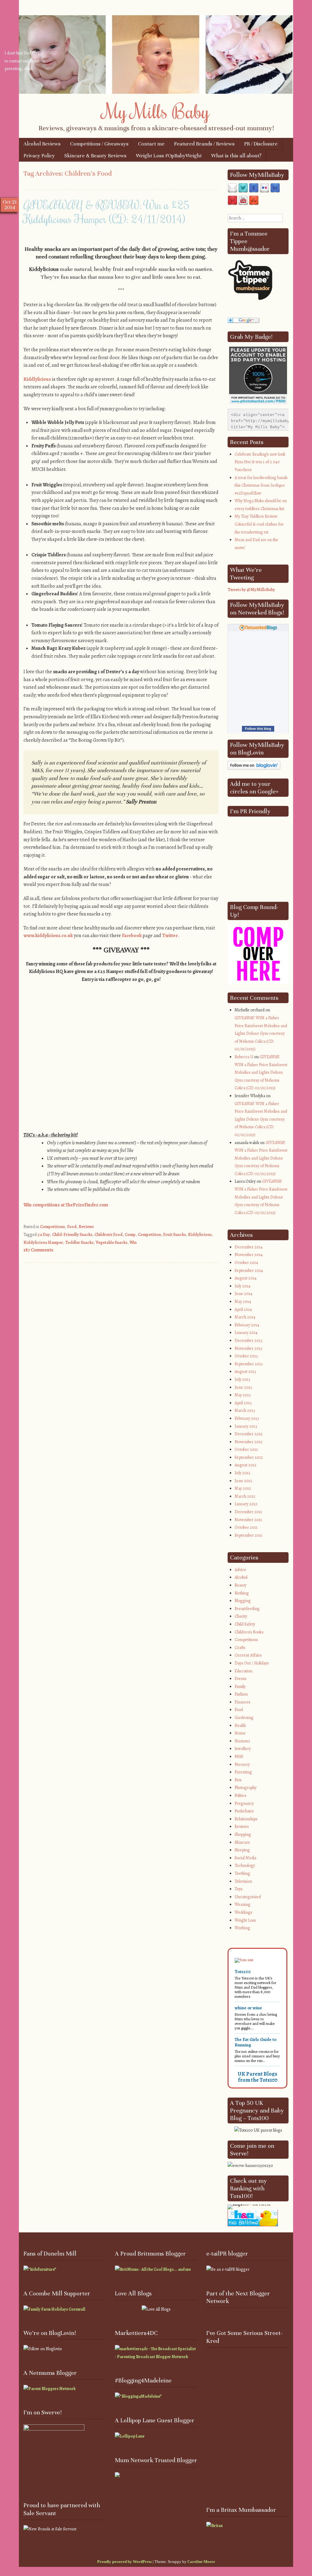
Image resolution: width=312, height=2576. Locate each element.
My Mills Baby (156, 111)
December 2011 (248, 1512)
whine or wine (248, 2008)
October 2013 (246, 1356)
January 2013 (246, 1426)
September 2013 (249, 1364)
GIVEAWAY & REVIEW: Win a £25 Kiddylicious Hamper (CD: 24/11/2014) (106, 212)
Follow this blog (258, 729)
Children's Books (249, 1632)
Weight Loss (245, 1920)
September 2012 (249, 1457)
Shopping (243, 1834)
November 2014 (249, 1255)
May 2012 (243, 1488)
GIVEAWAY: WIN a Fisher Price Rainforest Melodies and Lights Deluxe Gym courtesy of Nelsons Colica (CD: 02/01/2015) (261, 1033)
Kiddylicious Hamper (43, 1242)
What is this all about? (236, 156)
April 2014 (243, 1309)
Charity (241, 1616)
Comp (130, 1235)
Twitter (170, 936)
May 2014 (243, 1302)
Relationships (246, 1819)
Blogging (243, 1601)
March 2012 (245, 1496)
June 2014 (243, 1294)
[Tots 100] (244, 1960)
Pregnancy (244, 1803)
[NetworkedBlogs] (258, 630)
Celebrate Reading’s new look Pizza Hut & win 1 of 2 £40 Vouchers (260, 462)
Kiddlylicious (37, 379)
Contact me (151, 144)
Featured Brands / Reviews (204, 144)
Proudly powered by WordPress (124, 2562)
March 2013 (245, 1410)
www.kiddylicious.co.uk (48, 936)
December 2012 (249, 1434)
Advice (240, 1570)
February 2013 (247, 1418)
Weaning (243, 1904)
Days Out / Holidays (252, 1663)
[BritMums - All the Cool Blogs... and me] (153, 2269)
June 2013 (243, 1387)
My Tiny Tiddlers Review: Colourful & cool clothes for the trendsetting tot (259, 524)
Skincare (242, 1842)
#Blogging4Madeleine (143, 2381)
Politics (241, 1796)
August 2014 (246, 1278)
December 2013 (248, 1340)
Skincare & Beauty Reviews (95, 156)
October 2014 (246, 1263)
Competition (149, 1235)
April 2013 (243, 1403)
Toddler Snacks (79, 1242)
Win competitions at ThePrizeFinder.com (66, 1205)
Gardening (244, 1718)
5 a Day (44, 1235)
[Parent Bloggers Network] (50, 2389)
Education (243, 1671)
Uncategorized (248, 1897)
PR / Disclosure (261, 144)
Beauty (241, 1585)
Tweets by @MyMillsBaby (251, 590)
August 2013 (245, 1372)
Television (243, 1881)
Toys (239, 1889)
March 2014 (245, 1317)
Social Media (245, 1858)
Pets (238, 1780)
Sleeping (242, 1850)
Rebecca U (244, 1057)
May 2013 (243, 1395)
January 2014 (246, 1333)
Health (240, 1725)
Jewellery (243, 1749)
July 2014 (243, 1286)
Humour (242, 1741)
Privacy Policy (39, 156)
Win (133, 1242)
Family (240, 1687)
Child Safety (245, 1624)
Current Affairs (248, 1655)
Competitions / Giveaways (99, 144)
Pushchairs (244, 1811)
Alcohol (241, 1577)
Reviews (86, 1227)
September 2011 (248, 1535)
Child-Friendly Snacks (72, 1235)
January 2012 (246, 1504)
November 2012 (249, 1442)
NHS (239, 1757)
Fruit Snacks (174, 1235)
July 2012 (243, 1473)
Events (241, 1679)
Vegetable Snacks (112, 1242)
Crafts (240, 1648)
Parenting (243, 1772)
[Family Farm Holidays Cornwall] (54, 2309)
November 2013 (248, 1348)
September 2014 (249, 1270)
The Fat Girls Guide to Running (255, 2042)
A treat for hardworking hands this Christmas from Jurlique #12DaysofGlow (261, 485)
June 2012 (243, 1481)
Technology (245, 1866)
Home (240, 1733)
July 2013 (242, 1379)
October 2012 (246, 1449)
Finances (243, 1702)
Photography (246, 1788)
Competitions (52, 1227)
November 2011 (248, 1520)
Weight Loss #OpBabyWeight (169, 156)
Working (242, 1928)
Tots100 (243, 1972)
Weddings (243, 1912)
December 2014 (249, 1247)
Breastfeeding (247, 1609)
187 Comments (38, 1250)
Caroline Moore (201, 2562)
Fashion (241, 1694)
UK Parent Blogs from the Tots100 (257, 2077)
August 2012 (246, 1465)
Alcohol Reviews (42, 144)
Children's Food (108, 1235)
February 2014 (247, 1325)
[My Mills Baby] (156, 92)
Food (72, 1227)
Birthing (242, 1593)
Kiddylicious (200, 1235)
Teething (242, 1873)
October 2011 (246, 1527)
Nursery (242, 1764)
